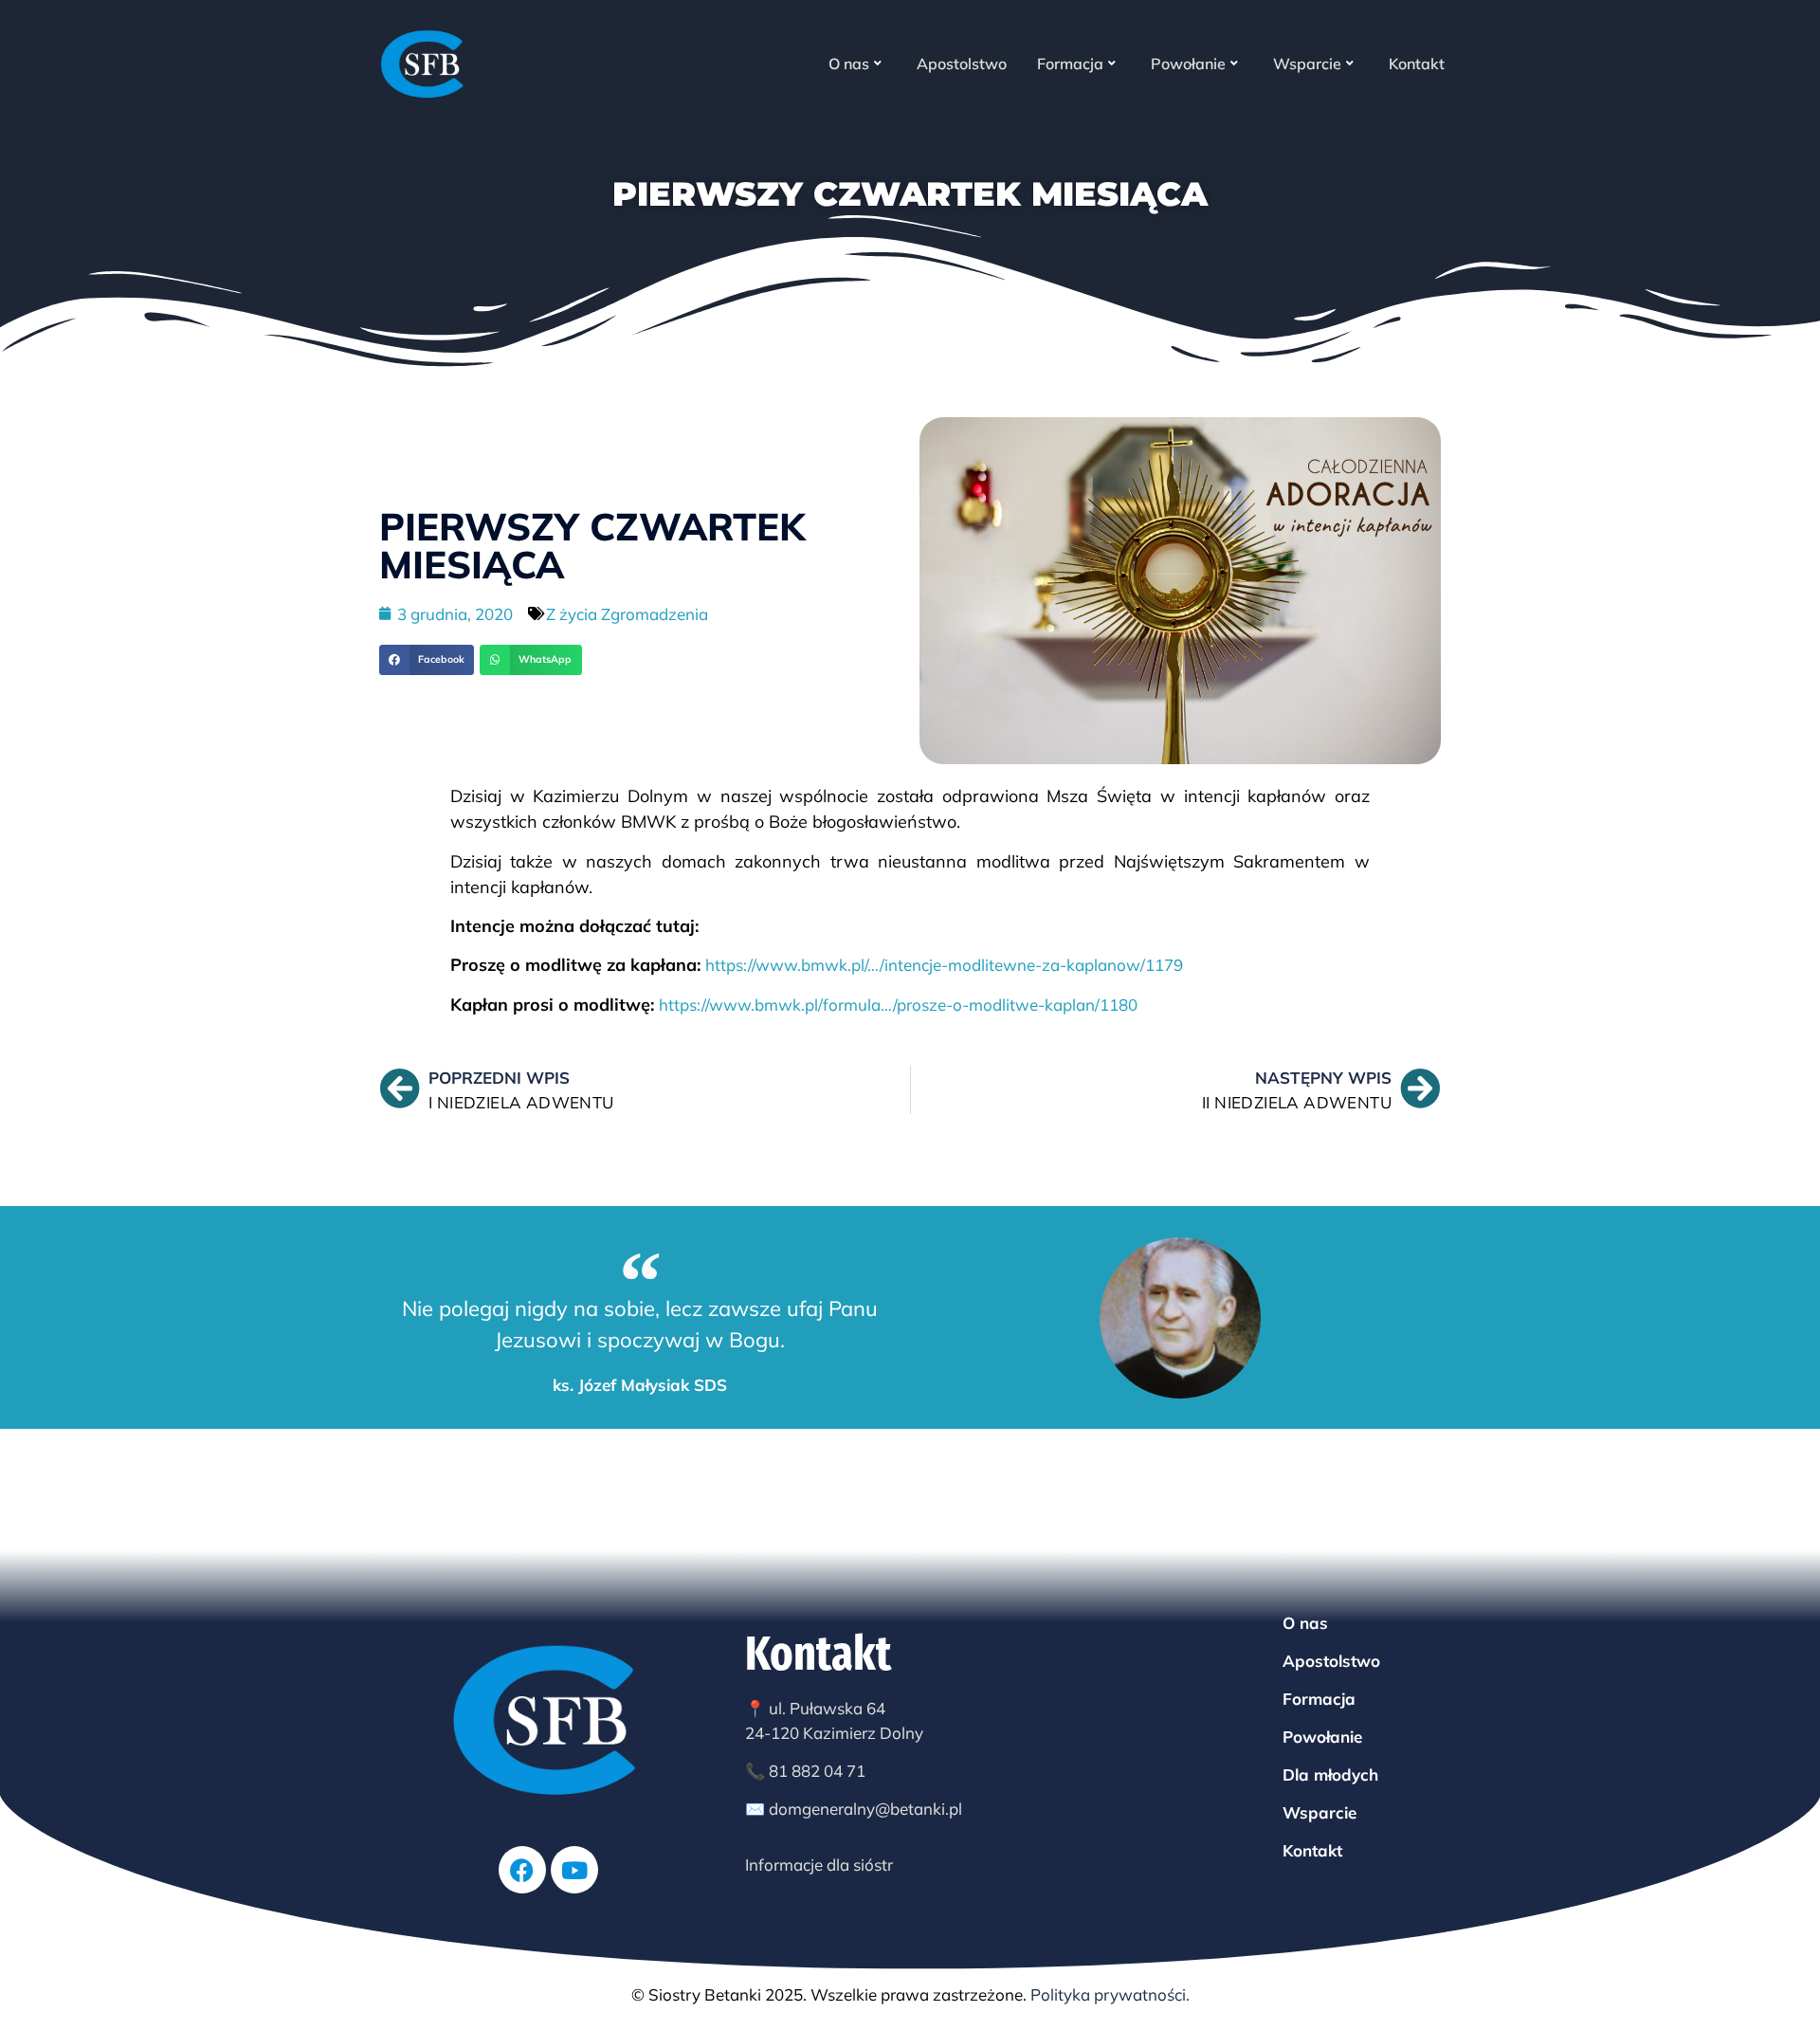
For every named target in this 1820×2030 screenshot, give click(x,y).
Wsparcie (1307, 64)
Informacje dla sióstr (819, 1865)
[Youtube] (574, 1870)
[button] (427, 660)
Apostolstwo (962, 64)
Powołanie (1188, 64)
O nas (849, 64)
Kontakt (1417, 64)
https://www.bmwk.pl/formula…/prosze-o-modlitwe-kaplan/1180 (898, 1005)
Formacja (1070, 64)
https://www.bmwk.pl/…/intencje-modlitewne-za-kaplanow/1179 (944, 965)
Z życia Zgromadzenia (627, 614)
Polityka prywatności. (1110, 1994)
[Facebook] (522, 1870)
